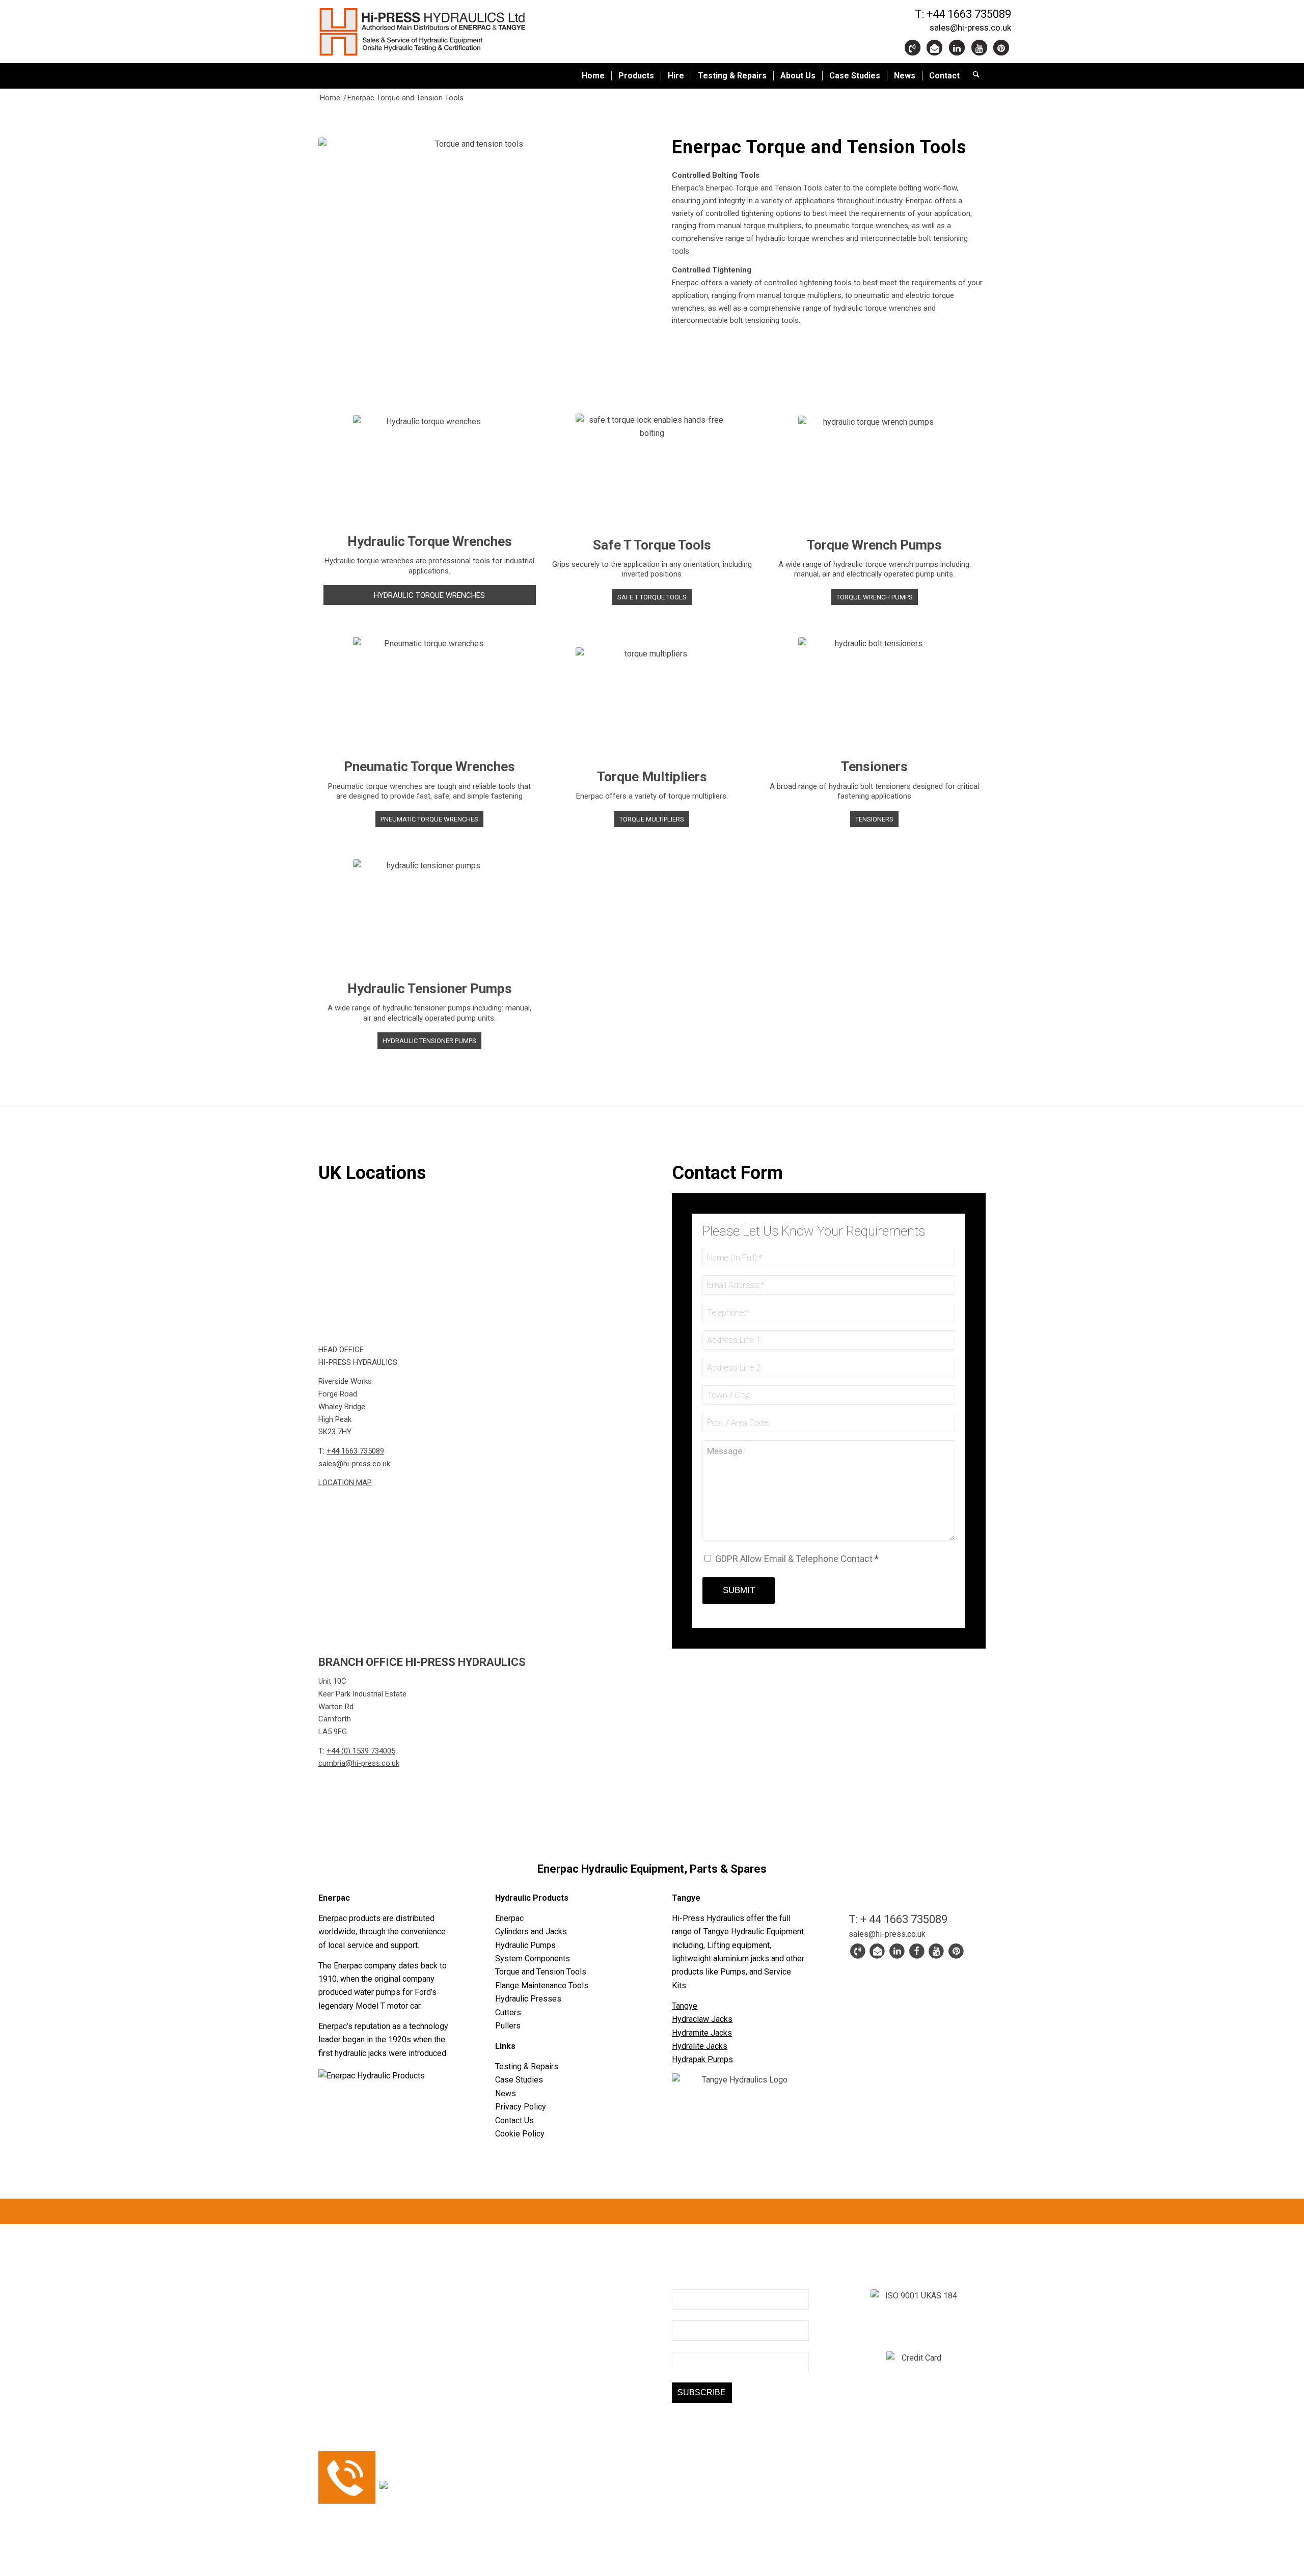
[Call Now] (858, 1951)
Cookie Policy (520, 2134)
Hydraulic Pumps (525, 1945)
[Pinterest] (1002, 48)
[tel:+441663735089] (914, 48)
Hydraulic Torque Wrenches (430, 541)
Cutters (508, 2012)
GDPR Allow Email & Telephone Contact (797, 1559)
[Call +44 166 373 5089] (347, 2501)
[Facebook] (700, 354)
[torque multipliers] (652, 705)
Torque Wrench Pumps (874, 545)
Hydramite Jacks (702, 2033)
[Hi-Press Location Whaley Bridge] (475, 1257)
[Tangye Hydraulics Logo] (740, 2087)
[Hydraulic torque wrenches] (429, 471)
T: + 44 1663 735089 (898, 1919)
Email (682, 2283)
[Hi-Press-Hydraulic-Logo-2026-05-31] (446, 32)
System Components (533, 1958)
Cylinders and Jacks (531, 1931)
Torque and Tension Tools (541, 1972)
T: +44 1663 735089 (963, 14)
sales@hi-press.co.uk (970, 28)
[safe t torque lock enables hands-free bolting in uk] (652, 472)
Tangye (685, 2006)
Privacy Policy (521, 2107)
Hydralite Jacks (700, 2046)
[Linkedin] (958, 48)
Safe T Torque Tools (652, 545)
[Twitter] (680, 354)
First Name (691, 2314)
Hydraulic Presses (528, 1999)
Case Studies (519, 2080)
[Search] (976, 76)
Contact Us (514, 2120)
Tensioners (874, 766)
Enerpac (509, 1918)
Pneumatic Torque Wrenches (429, 766)
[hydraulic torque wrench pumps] (875, 473)
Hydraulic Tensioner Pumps (430, 989)
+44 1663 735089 (355, 1451)
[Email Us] (935, 48)
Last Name (690, 2345)
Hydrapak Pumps (702, 2059)
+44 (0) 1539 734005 (361, 1751)
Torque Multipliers (652, 777)
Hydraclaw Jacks (702, 2019)
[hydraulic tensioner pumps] (429, 916)
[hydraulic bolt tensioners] (875, 694)
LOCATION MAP (345, 1483)
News (506, 2093)
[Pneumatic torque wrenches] (429, 694)
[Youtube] (980, 48)
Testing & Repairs (527, 2066)
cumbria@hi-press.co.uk (359, 1763)
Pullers (508, 2026)
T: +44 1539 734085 (531, 2371)
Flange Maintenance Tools (542, 1985)
